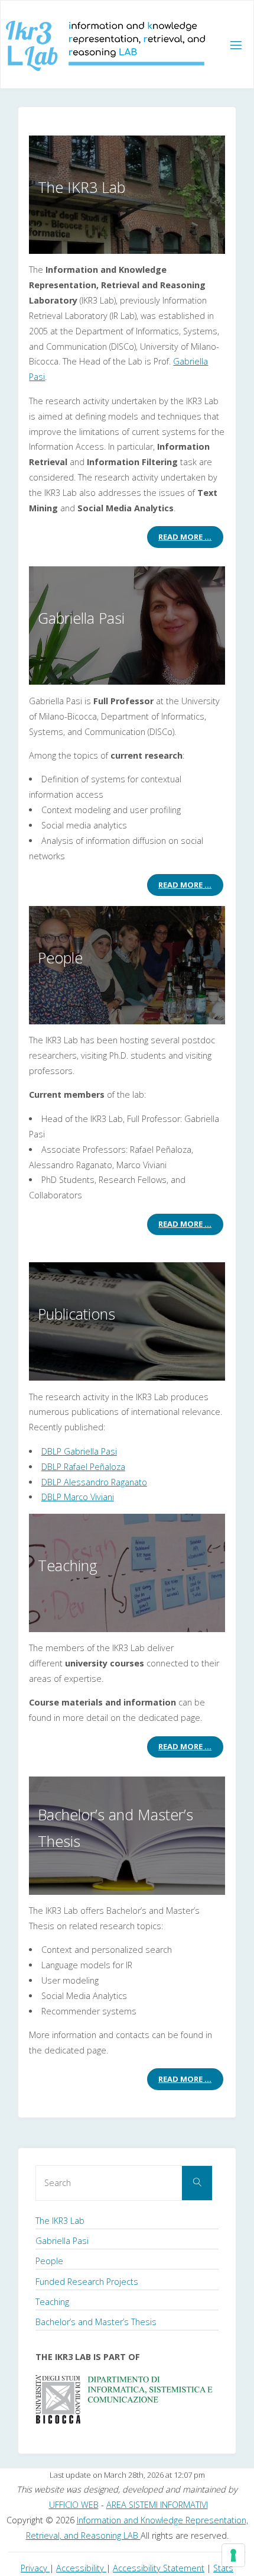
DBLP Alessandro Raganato (94, 1482)
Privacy (35, 2568)
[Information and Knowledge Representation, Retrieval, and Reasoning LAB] (105, 45)
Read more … (185, 537)
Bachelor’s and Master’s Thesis (96, 2322)
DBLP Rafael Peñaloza (83, 1467)
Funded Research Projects (87, 2282)
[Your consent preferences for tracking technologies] (233, 2555)
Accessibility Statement (159, 2568)
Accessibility (81, 2568)
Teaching (52, 2302)
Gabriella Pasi (62, 2241)
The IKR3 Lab (60, 2221)
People (49, 2261)
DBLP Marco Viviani (78, 1497)
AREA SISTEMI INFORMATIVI (157, 2505)
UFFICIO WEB (74, 2505)
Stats (223, 2568)
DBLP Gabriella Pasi (79, 1451)
